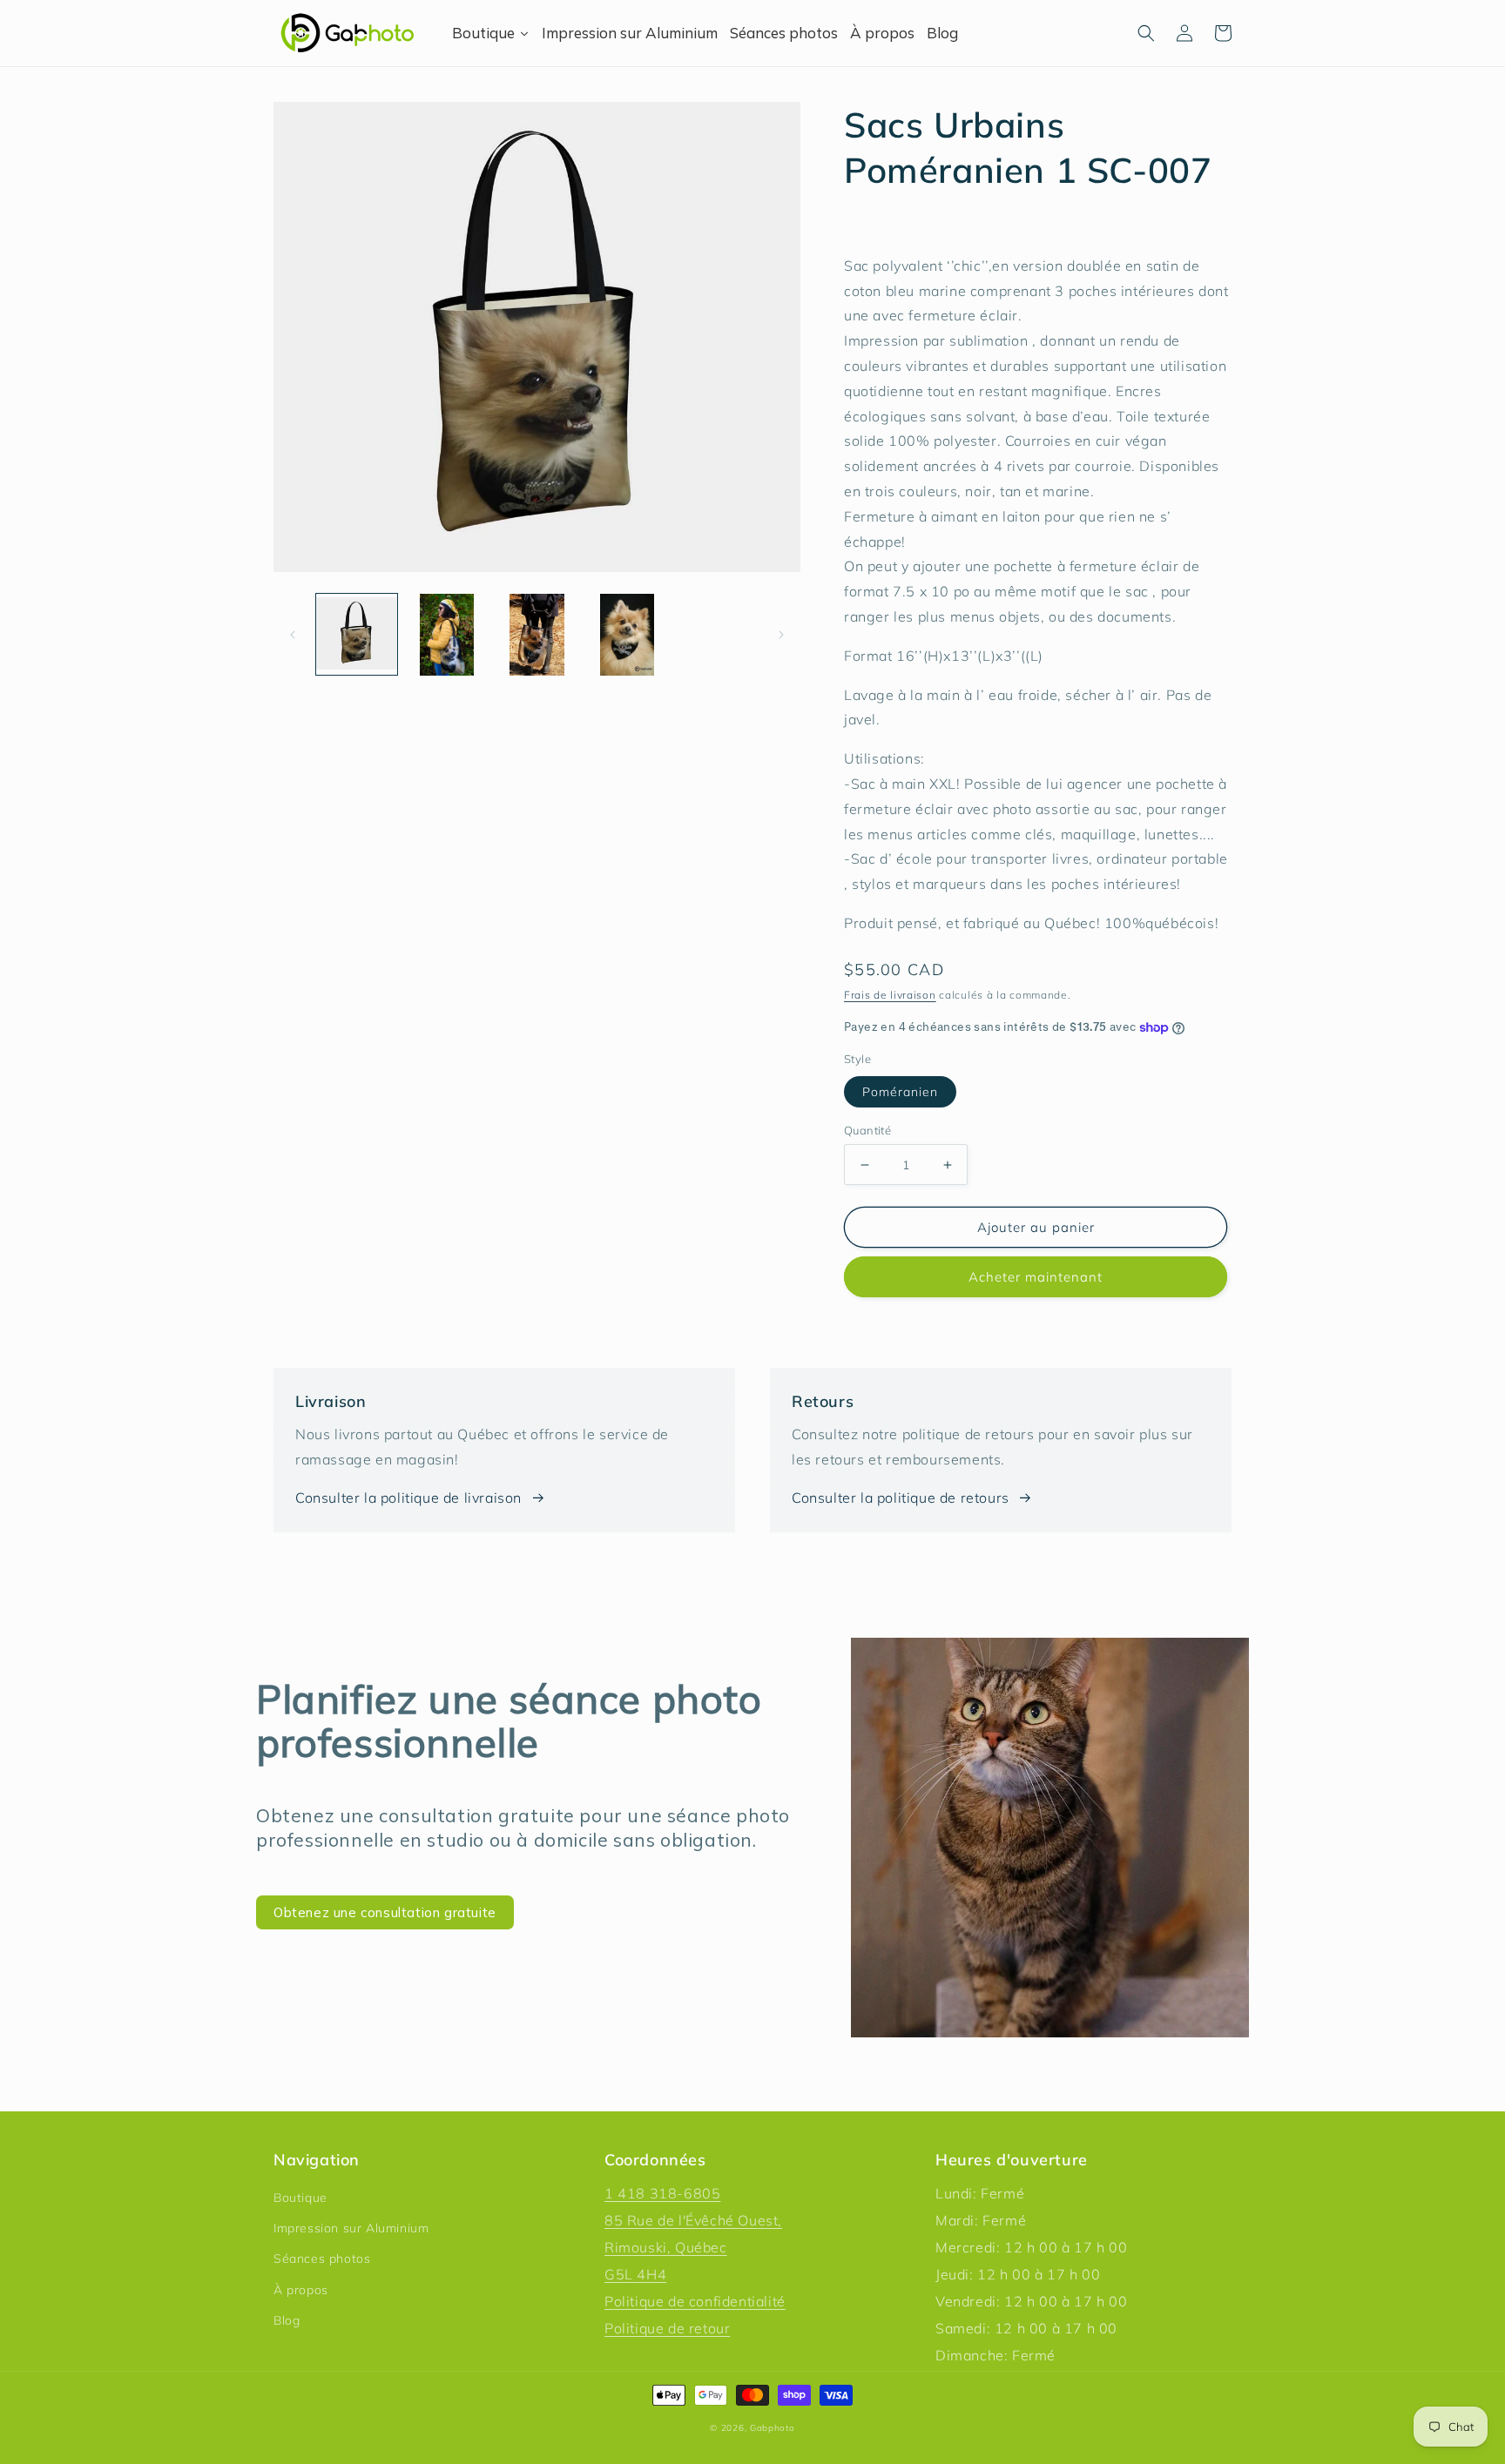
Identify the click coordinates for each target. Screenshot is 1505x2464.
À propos (301, 2290)
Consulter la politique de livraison (408, 1498)
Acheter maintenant (1036, 1277)
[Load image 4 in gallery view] (627, 634)
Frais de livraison (890, 995)
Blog (287, 2320)
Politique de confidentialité (695, 2301)
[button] (1146, 33)
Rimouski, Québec (666, 2247)
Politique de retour (667, 2328)
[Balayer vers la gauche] (293, 635)
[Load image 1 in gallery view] (357, 634)
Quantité (867, 1130)
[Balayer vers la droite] (781, 635)
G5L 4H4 (635, 2274)
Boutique (300, 2198)
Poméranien (900, 1092)
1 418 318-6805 (662, 2193)
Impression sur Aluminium (351, 2228)
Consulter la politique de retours (901, 1498)
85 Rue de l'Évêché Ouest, (693, 2220)
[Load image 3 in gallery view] (537, 634)
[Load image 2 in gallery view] (446, 634)
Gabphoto (773, 2428)
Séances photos (322, 2259)
